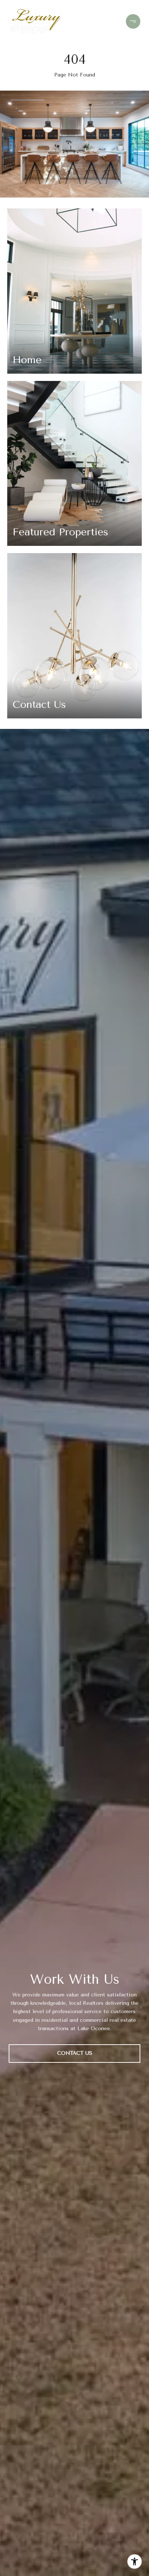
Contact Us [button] (75, 2053)
